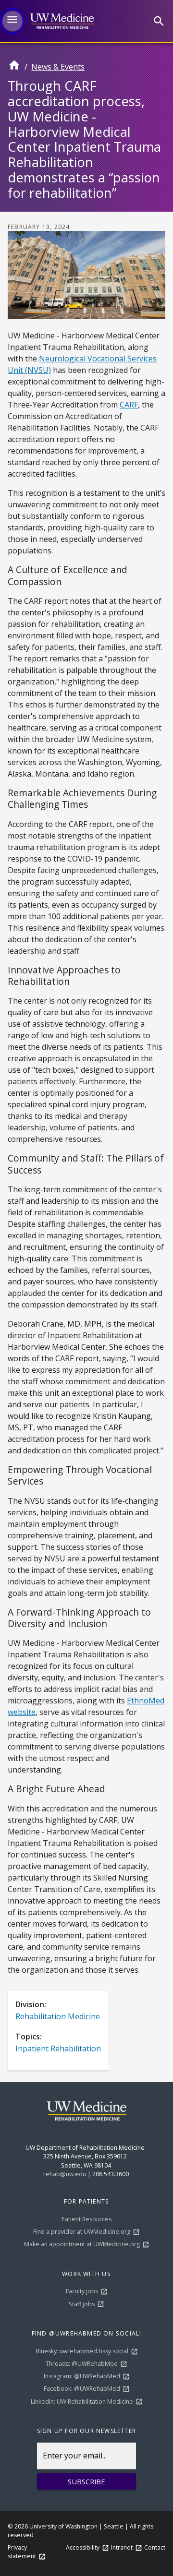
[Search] (159, 21)
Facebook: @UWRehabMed (82, 2389)
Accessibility (83, 2547)
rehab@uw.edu (65, 2174)
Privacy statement (22, 2552)
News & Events (58, 67)
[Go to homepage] (14, 69)
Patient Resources (86, 2219)
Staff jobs (82, 2304)
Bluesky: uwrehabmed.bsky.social (82, 2351)
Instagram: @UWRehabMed (82, 2376)
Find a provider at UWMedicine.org (82, 2232)
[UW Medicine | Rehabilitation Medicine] (62, 21)
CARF (129, 405)
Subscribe (86, 2481)
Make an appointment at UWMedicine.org (82, 2244)
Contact (155, 2547)
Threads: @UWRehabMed (82, 2364)
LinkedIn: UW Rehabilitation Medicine (82, 2402)
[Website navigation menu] (12, 21)
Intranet (122, 2547)
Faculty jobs (82, 2291)
